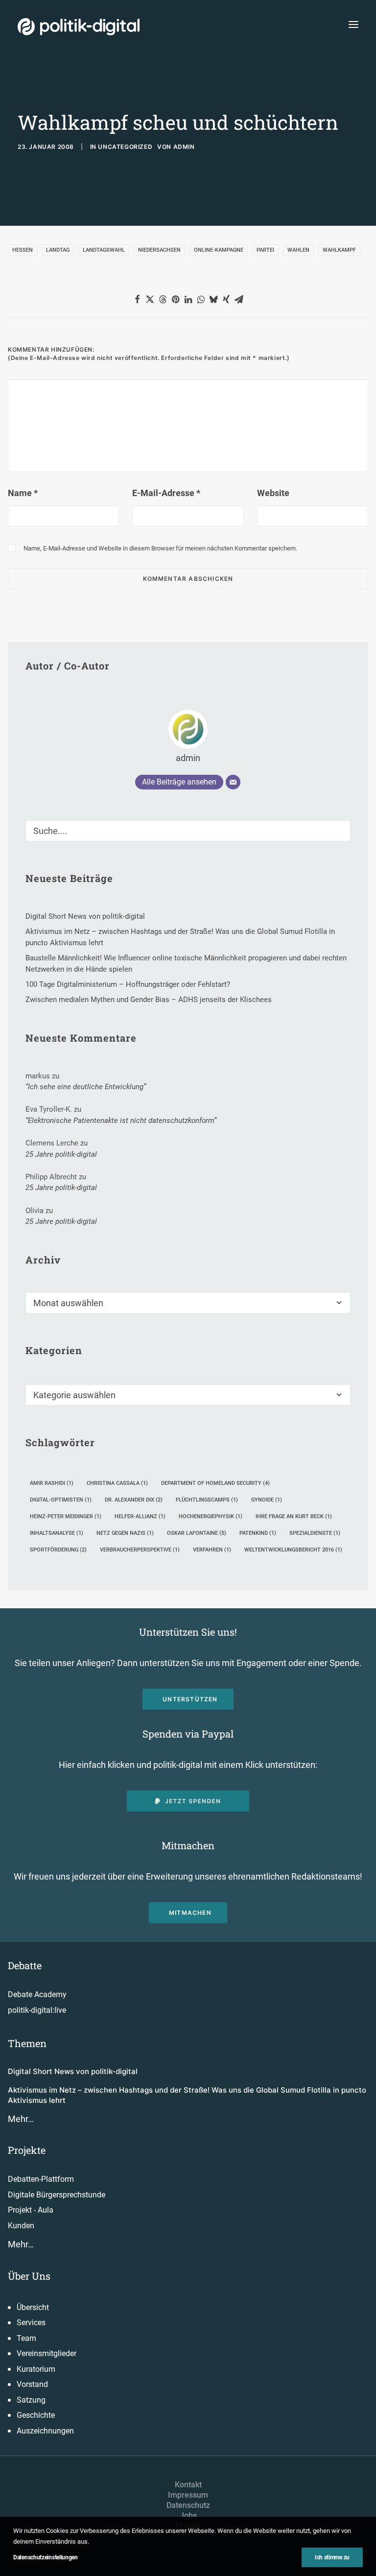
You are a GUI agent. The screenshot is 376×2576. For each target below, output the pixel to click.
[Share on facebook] (137, 299)
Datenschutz (188, 2505)
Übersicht (33, 2307)
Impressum (188, 2495)
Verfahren (212, 1550)
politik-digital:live (37, 2010)
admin (184, 147)
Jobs (188, 2516)
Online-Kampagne (219, 250)
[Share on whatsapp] (201, 299)
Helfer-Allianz (140, 1516)
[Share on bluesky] (213, 299)
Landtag (58, 250)
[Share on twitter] (150, 299)
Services (31, 2323)
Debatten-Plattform (41, 2179)
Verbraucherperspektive (140, 1550)
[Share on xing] (226, 299)
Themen (27, 2043)
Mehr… (21, 2119)
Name (23, 493)
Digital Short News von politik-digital (73, 2071)
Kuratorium (36, 2369)
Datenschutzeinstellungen (46, 2557)
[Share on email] (239, 299)
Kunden (21, 2226)
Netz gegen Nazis (125, 1533)
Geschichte (36, 2415)
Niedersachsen (159, 250)
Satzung (31, 2400)
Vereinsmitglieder (47, 2353)
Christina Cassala (117, 1483)
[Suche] (188, 831)
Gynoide (267, 1500)
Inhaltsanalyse (57, 1533)
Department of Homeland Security (215, 1483)
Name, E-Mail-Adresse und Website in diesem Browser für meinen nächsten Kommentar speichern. (160, 548)
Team (26, 2338)
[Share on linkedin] (188, 299)
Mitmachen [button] (190, 1913)
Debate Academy (37, 1994)
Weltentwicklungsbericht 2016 (293, 1550)
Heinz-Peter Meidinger (66, 1516)
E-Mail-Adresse (166, 493)
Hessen (23, 250)
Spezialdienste (315, 1533)
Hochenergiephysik (211, 1516)
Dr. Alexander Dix (134, 1500)
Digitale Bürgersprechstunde (57, 2195)
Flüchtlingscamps (207, 1500)
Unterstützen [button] (190, 1699)
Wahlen (298, 250)
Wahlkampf (339, 250)
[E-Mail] (233, 782)
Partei (265, 250)
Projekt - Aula (31, 2210)
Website (273, 493)
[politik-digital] (79, 27)
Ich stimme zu (332, 2557)
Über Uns (29, 2276)
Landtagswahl (104, 250)
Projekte (27, 2150)
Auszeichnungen (45, 2431)
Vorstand (32, 2384)
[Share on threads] (163, 299)
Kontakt (188, 2485)
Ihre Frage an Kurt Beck (294, 1516)
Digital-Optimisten (61, 1500)
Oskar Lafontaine (197, 1533)
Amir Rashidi (52, 1483)
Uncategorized (125, 147)
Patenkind (258, 1533)
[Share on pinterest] (175, 299)
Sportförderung (58, 1550)
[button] (353, 24)
